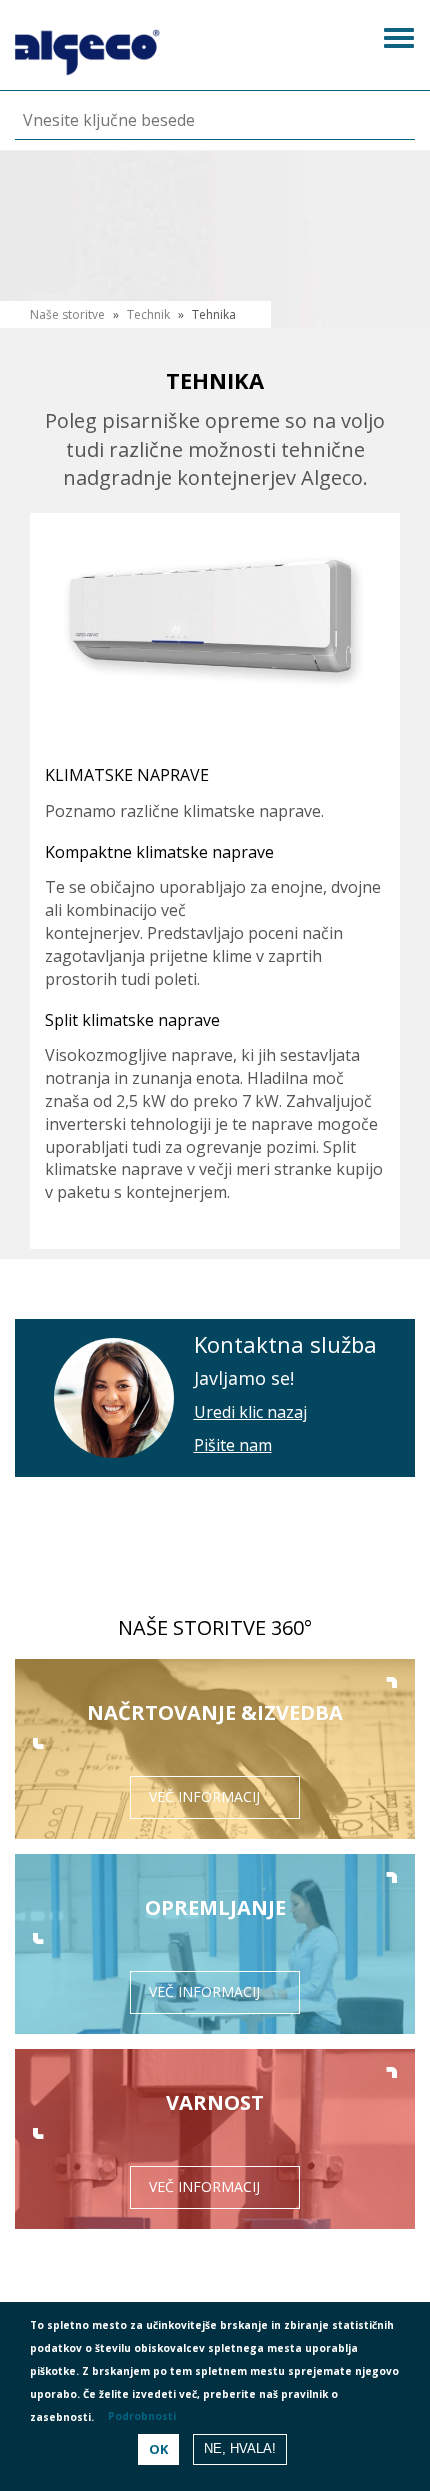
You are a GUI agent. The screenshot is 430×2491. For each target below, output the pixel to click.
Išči (381, 121)
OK (158, 2449)
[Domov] (87, 47)
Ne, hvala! (240, 2448)
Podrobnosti (142, 2416)
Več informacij (204, 1796)
